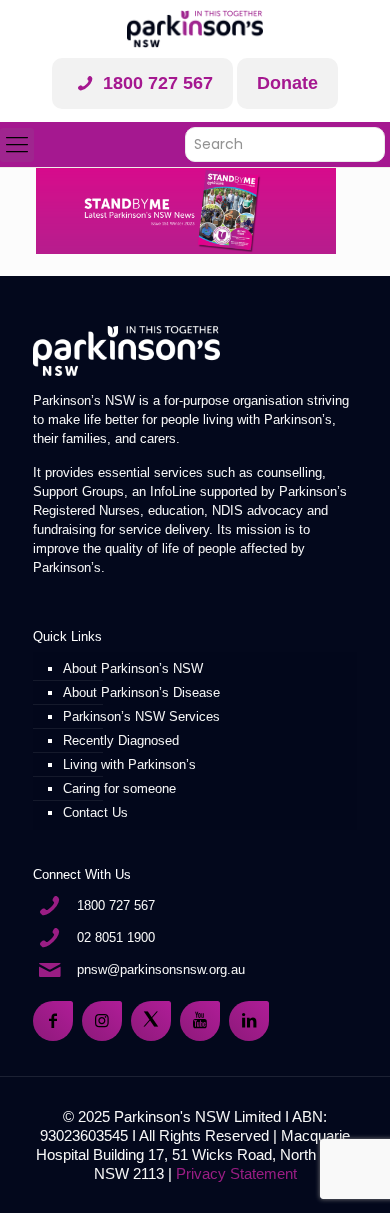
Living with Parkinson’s (129, 764)
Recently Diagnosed (121, 740)
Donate (287, 83)
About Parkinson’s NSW (133, 668)
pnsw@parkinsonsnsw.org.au (161, 969)
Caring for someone (119, 788)
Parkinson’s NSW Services (141, 716)
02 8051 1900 (116, 937)
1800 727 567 (155, 83)
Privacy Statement (236, 1173)
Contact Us (95, 812)
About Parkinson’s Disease (141, 692)
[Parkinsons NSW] (195, 29)
